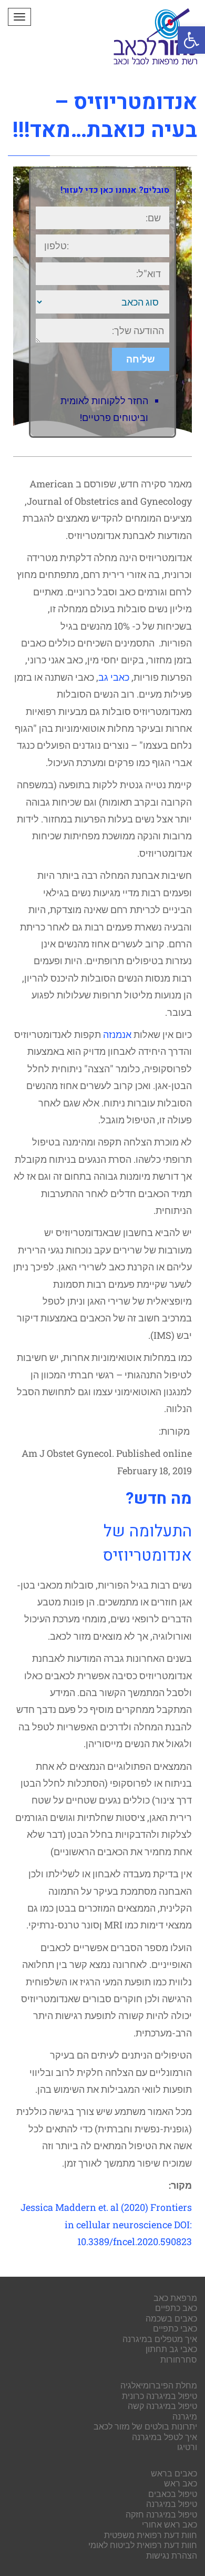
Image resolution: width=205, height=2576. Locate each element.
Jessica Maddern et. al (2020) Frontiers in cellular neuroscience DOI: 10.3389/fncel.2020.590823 (106, 2224)
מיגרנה (185, 2416)
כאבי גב (114, 677)
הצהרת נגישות (172, 2555)
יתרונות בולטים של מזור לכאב (145, 2426)
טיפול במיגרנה (172, 2504)
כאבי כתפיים (175, 2328)
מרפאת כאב (175, 2298)
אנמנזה (117, 1034)
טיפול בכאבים (173, 2494)
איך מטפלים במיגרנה (160, 2339)
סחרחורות (179, 2359)
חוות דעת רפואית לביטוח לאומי (143, 2545)
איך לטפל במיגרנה (165, 2437)
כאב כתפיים (176, 2308)
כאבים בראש (174, 2473)
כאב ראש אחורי (170, 2524)
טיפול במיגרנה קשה (162, 2406)
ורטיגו (187, 2447)
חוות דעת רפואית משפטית (151, 2535)
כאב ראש (181, 2483)
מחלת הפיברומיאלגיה (159, 2385)
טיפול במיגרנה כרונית (160, 2396)
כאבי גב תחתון (171, 2349)
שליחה (141, 359)
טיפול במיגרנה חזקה (161, 2514)
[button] (191, 40)
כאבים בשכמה (171, 2318)
